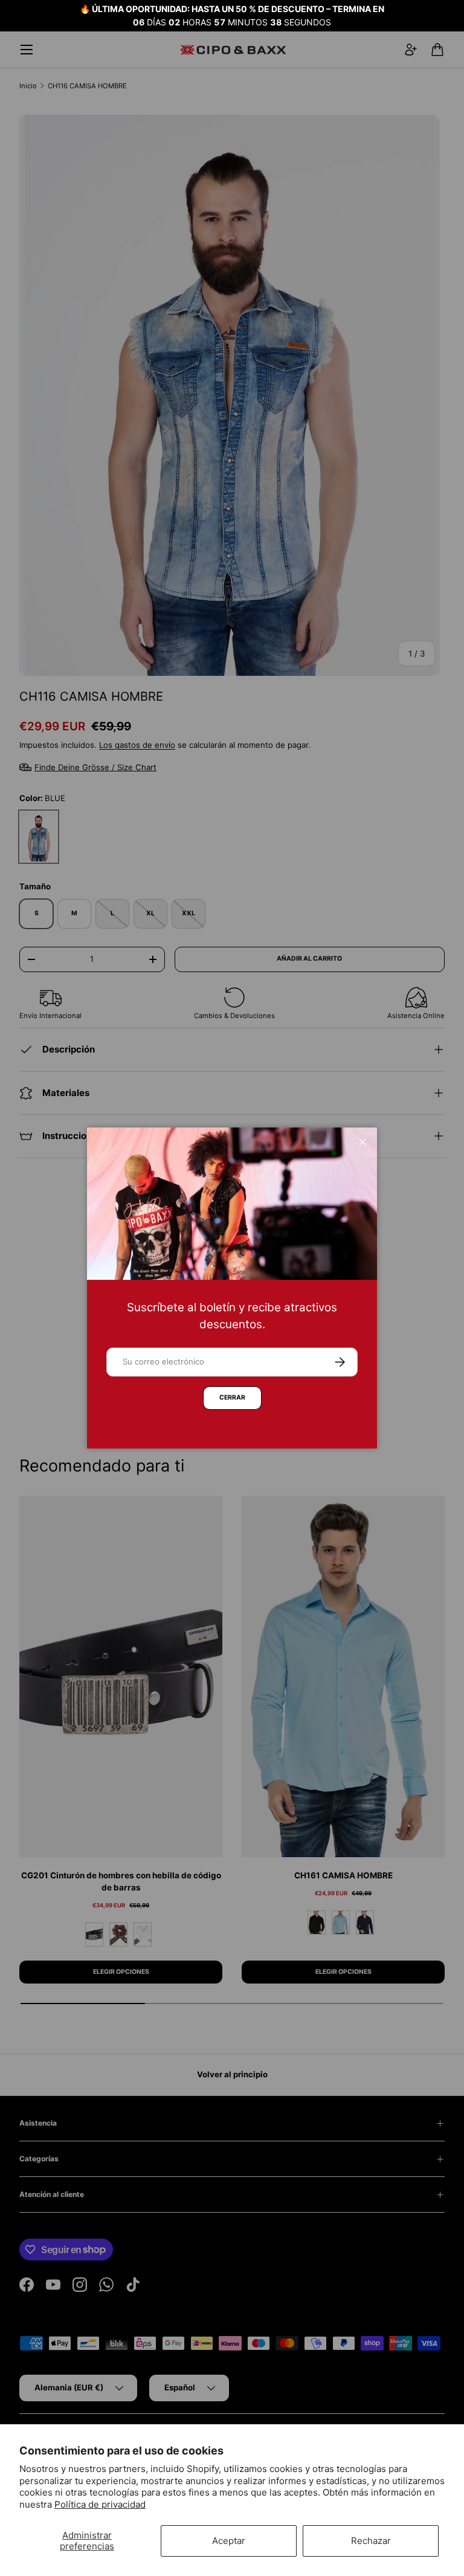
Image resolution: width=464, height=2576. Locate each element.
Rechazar (371, 2541)
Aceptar (229, 2541)
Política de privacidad (100, 2504)
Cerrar (232, 1397)
